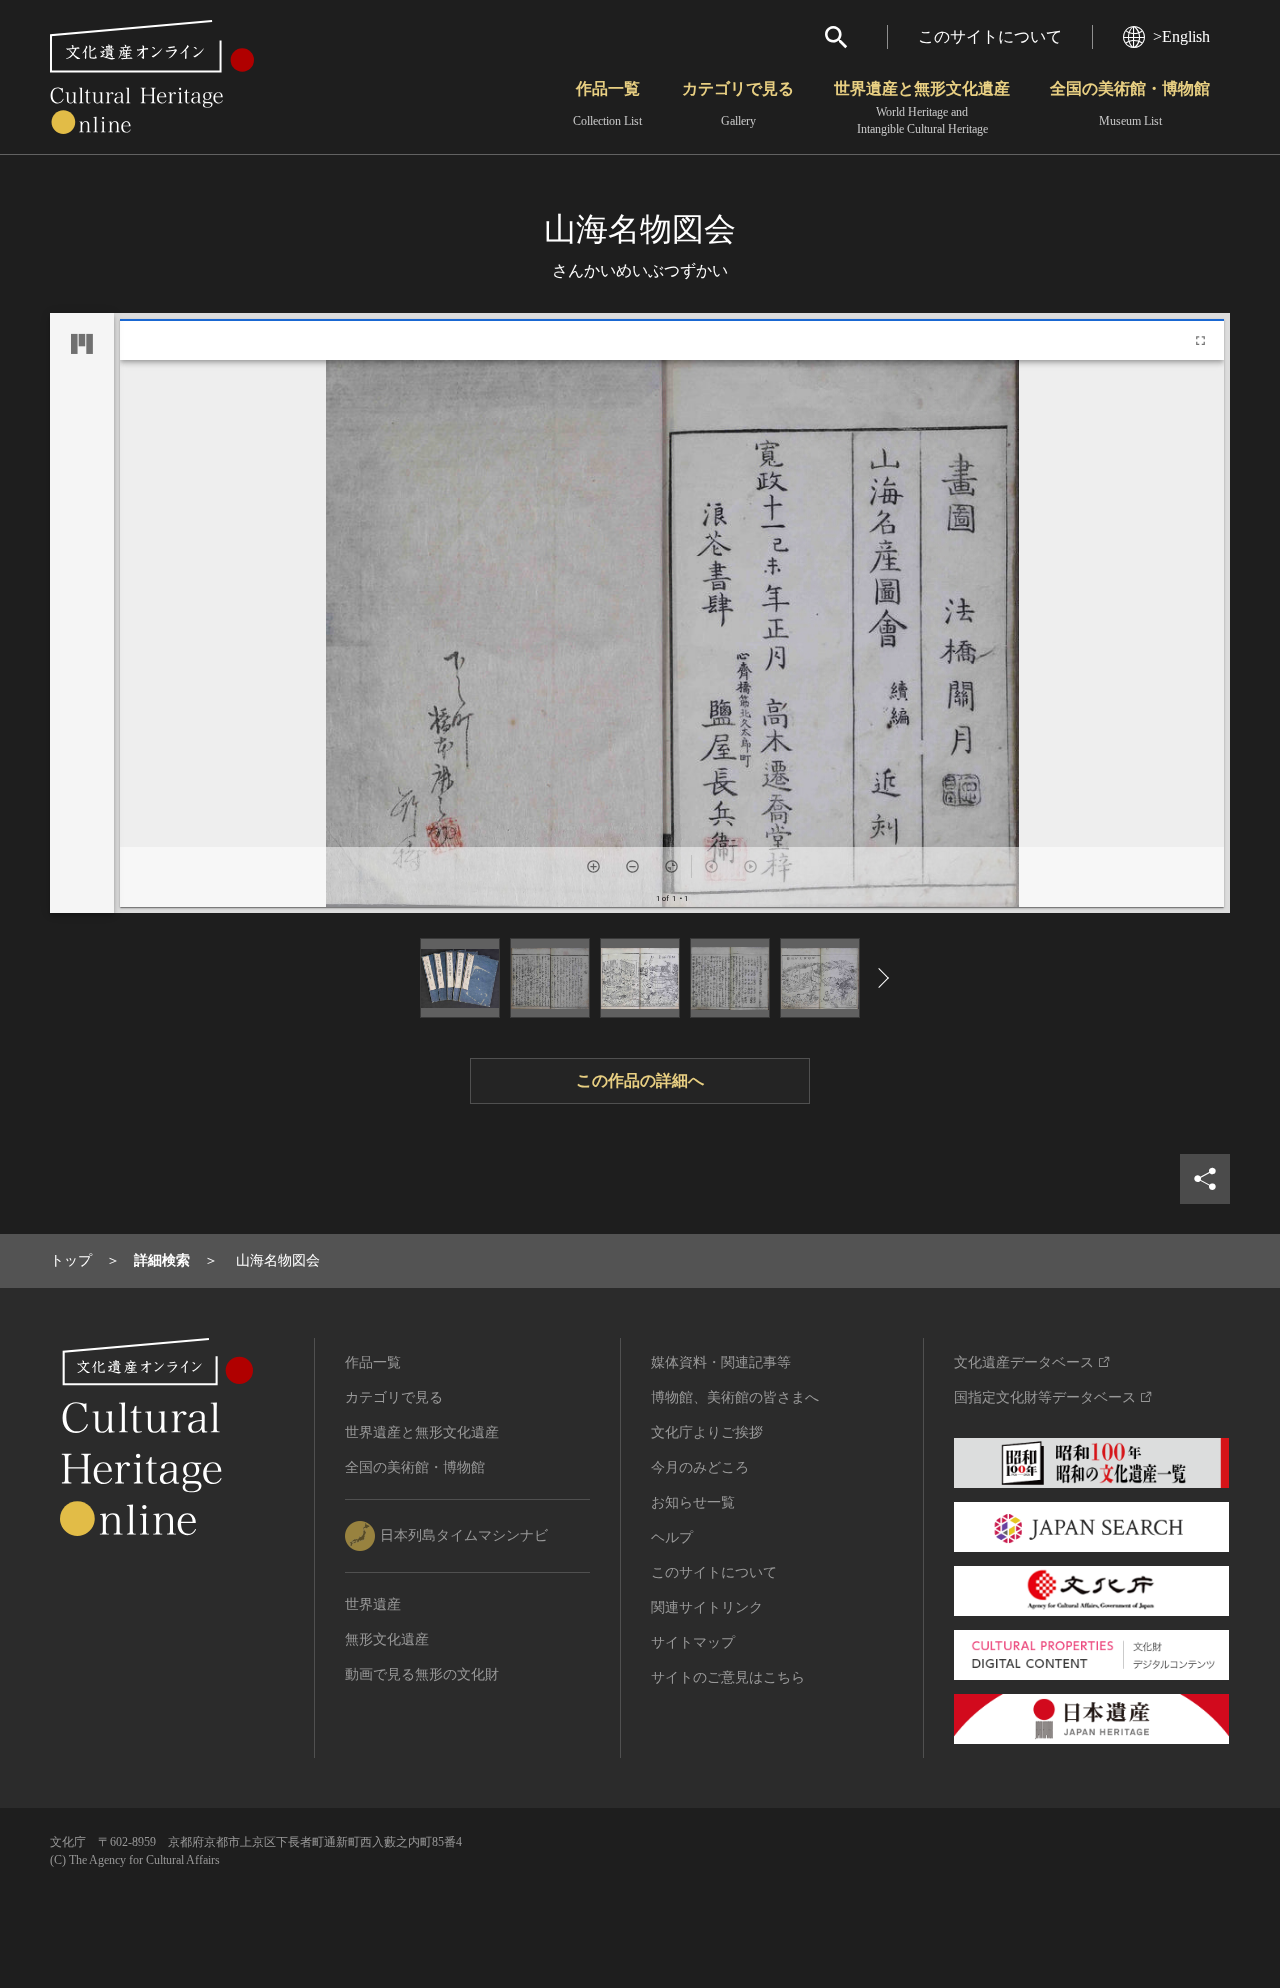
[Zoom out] (632, 866)
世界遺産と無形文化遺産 (922, 108)
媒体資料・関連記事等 (721, 1362)
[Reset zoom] (671, 866)
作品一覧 (607, 104)
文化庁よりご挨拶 (707, 1432)
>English (1181, 36)
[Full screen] (1200, 340)
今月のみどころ (700, 1467)
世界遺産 (373, 1604)
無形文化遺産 (387, 1639)
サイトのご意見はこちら (728, 1677)
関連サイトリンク (707, 1607)
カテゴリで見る (738, 104)
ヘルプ (672, 1537)
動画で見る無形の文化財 (422, 1674)
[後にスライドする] (877, 978)
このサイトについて (990, 36)
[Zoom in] (593, 866)
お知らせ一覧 (693, 1502)
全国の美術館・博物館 (1130, 104)
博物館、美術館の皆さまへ (735, 1397)
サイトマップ (693, 1642)
